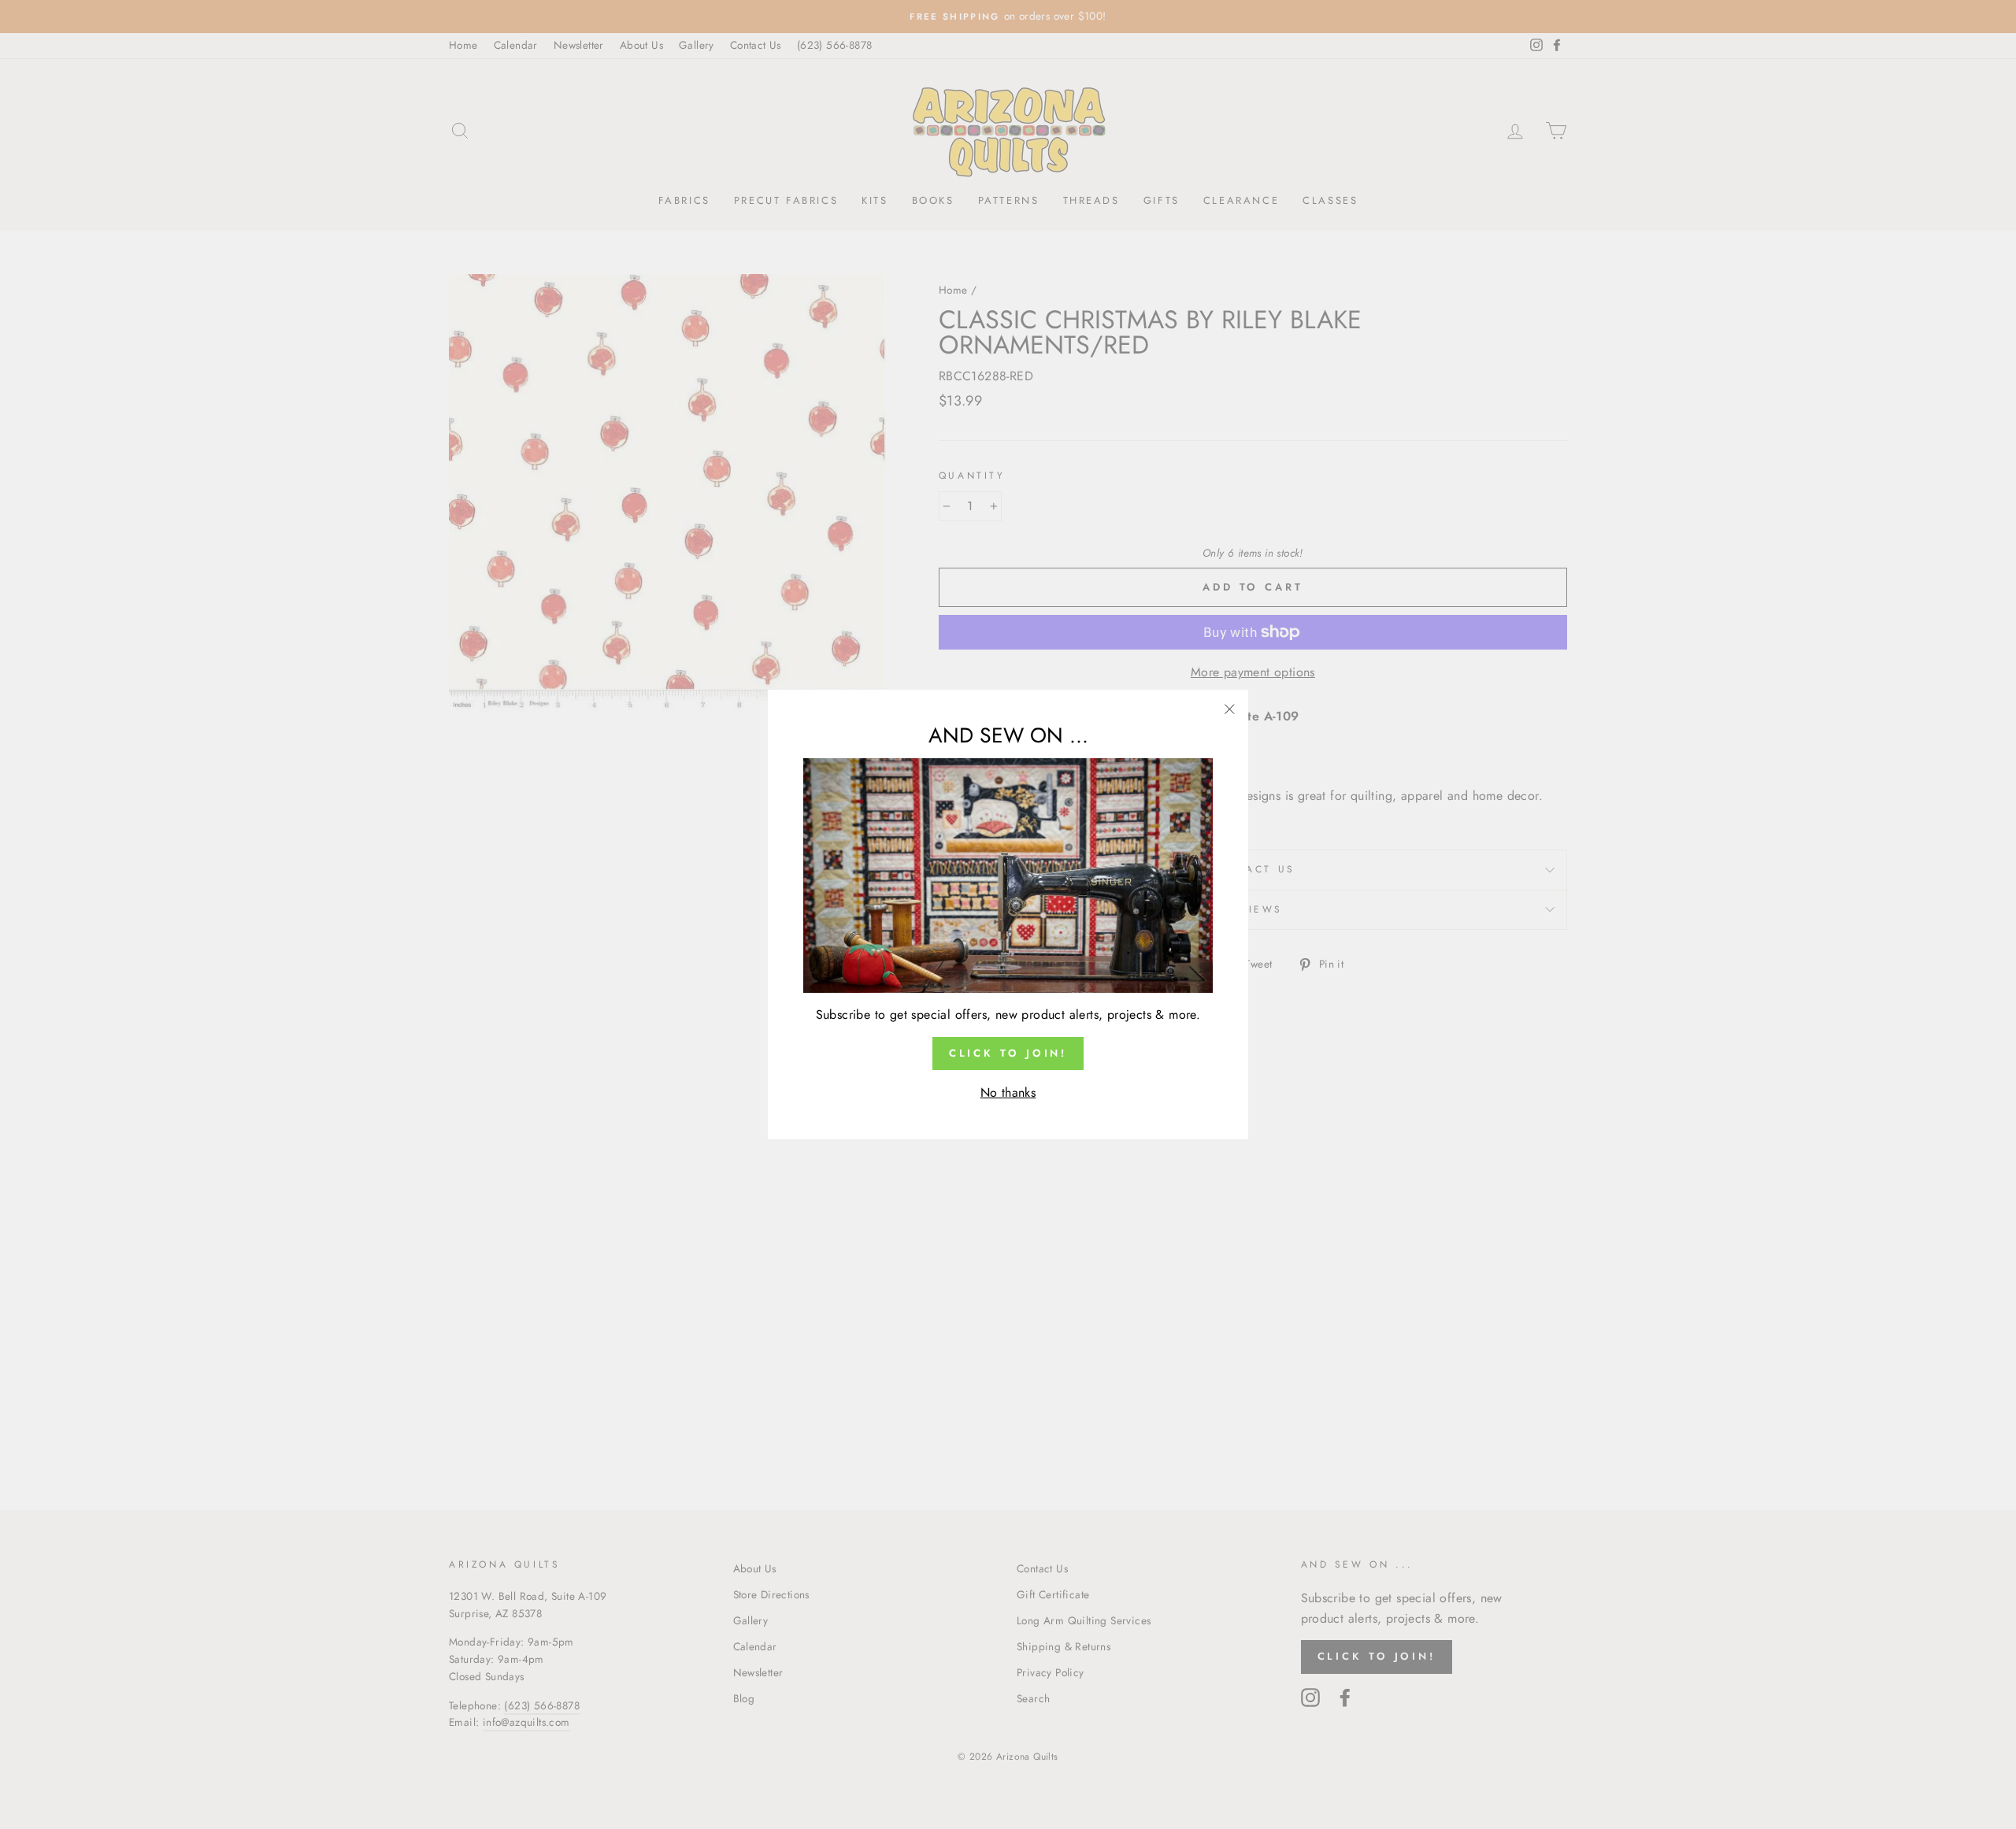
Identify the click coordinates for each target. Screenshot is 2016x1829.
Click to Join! (1008, 1053)
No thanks (1008, 1092)
